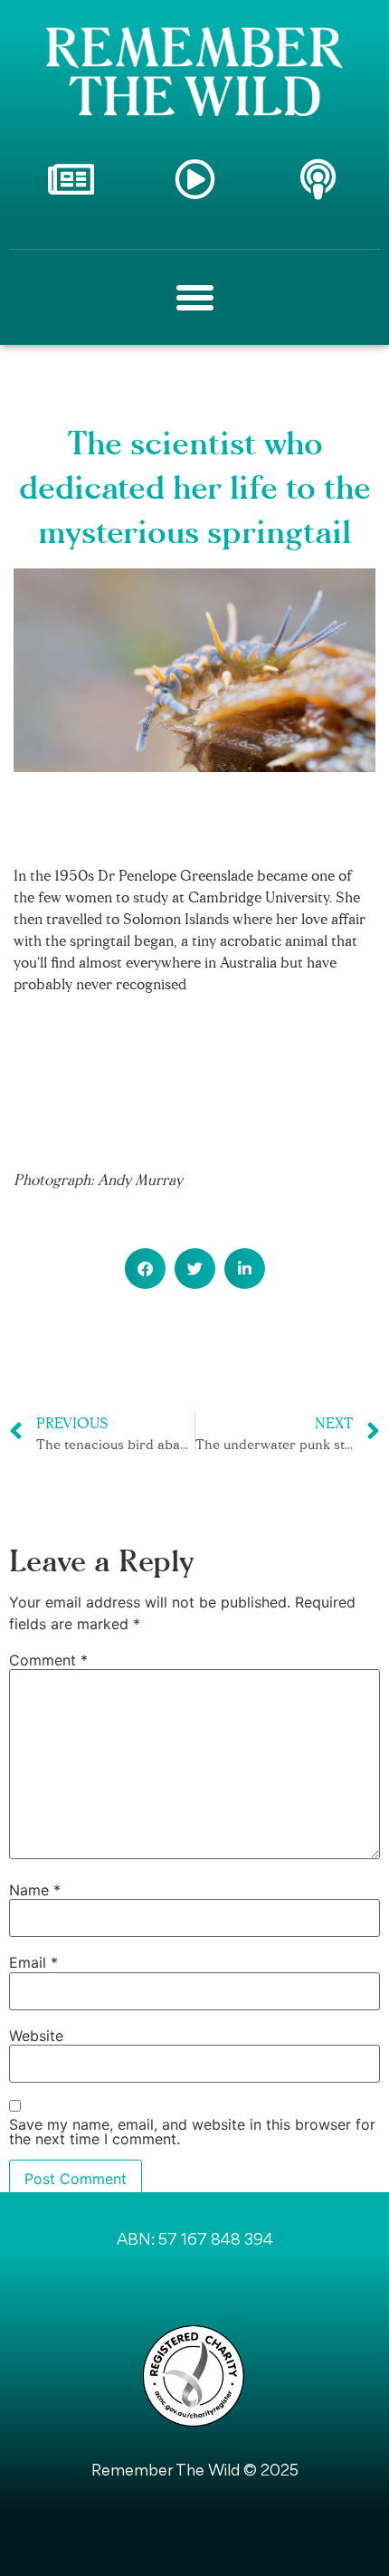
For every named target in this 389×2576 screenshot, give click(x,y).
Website (36, 2036)
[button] (145, 1269)
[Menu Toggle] (195, 297)
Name (35, 1890)
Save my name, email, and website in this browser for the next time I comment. (192, 2132)
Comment (48, 1660)
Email (33, 1962)
